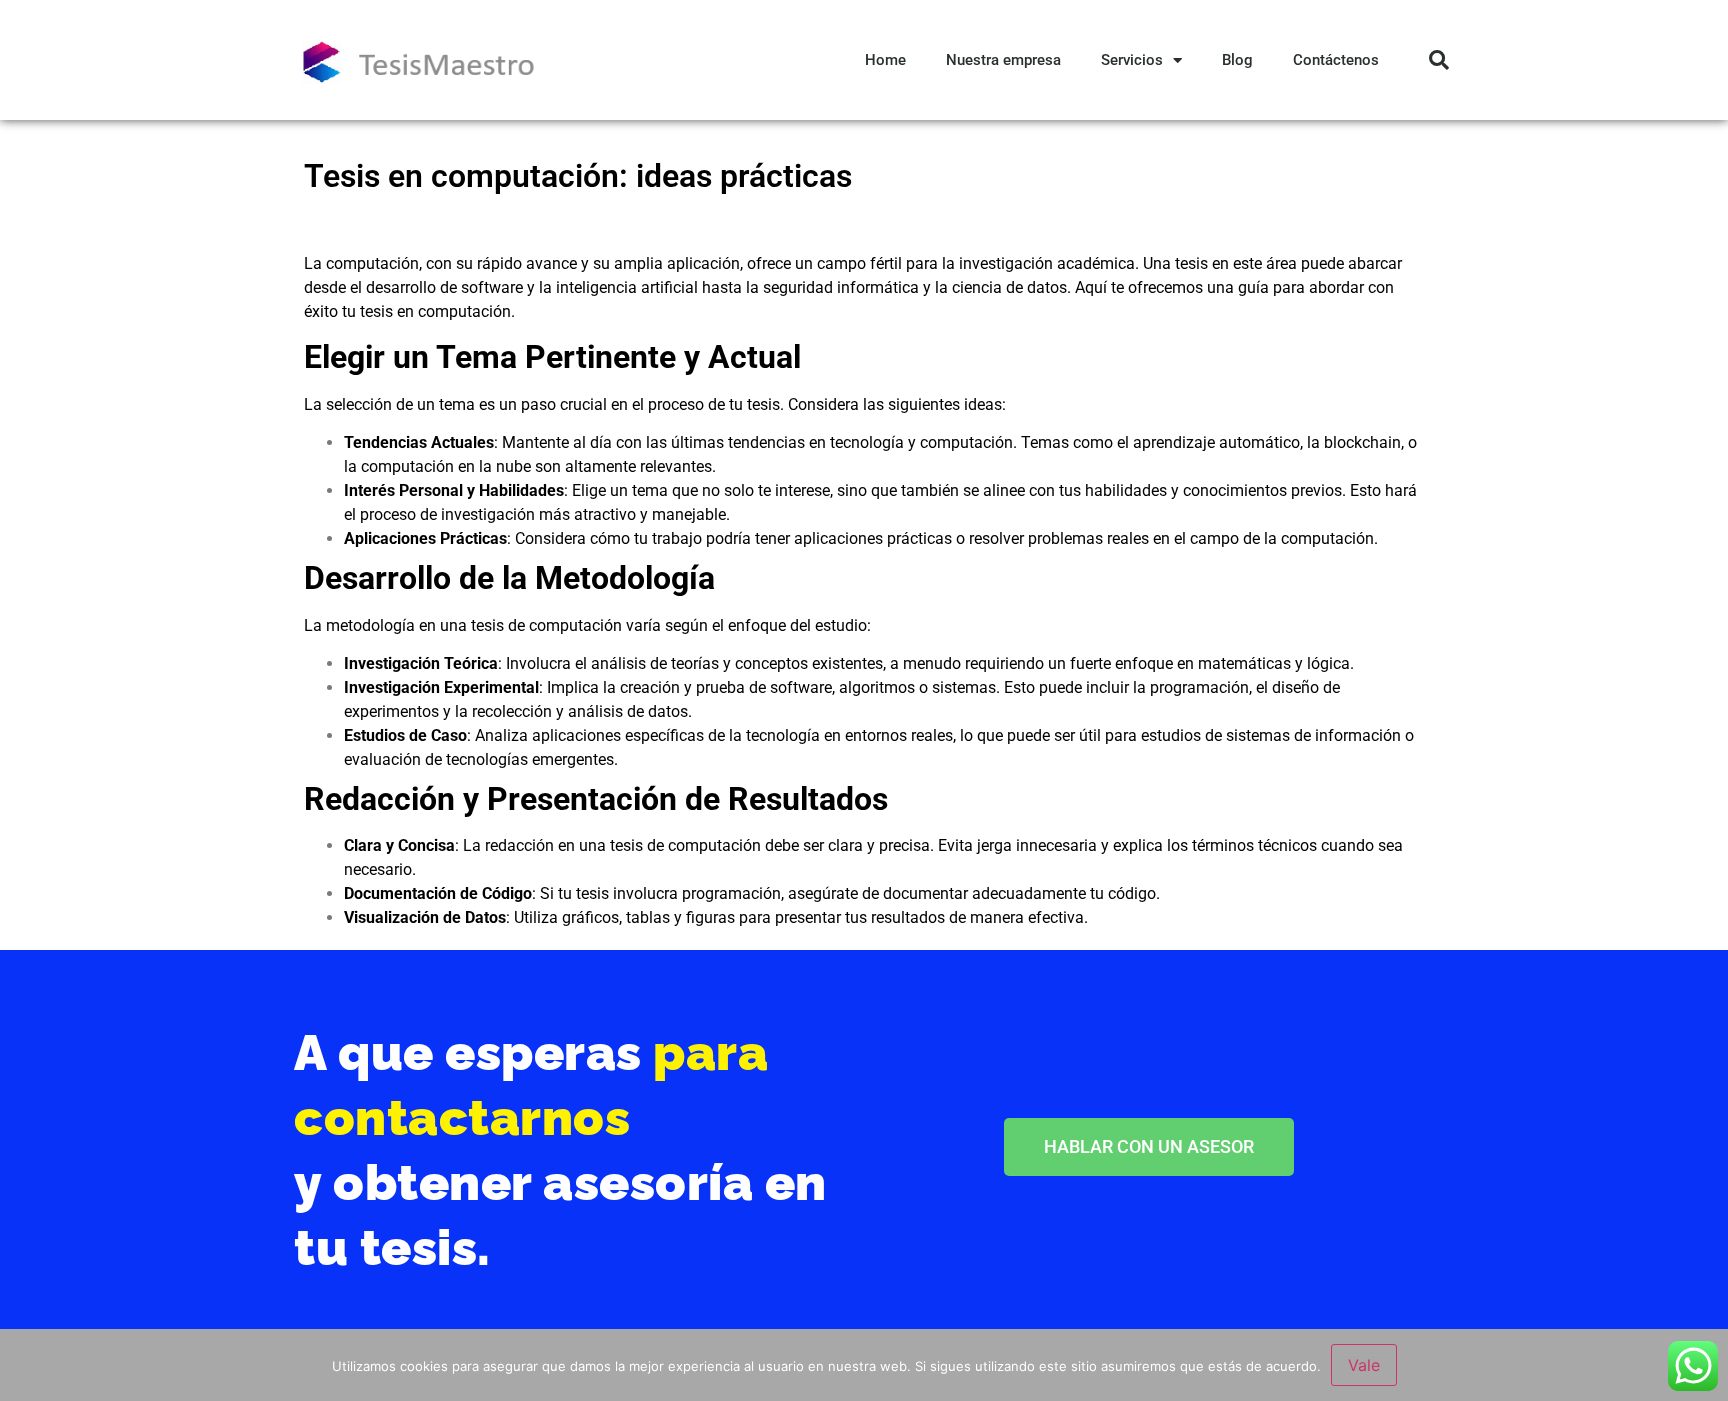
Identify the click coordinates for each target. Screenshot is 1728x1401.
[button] (1439, 60)
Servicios (1132, 60)
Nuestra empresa (1003, 60)
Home (885, 60)
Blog (1237, 60)
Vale (1364, 1365)
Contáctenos (1336, 60)
